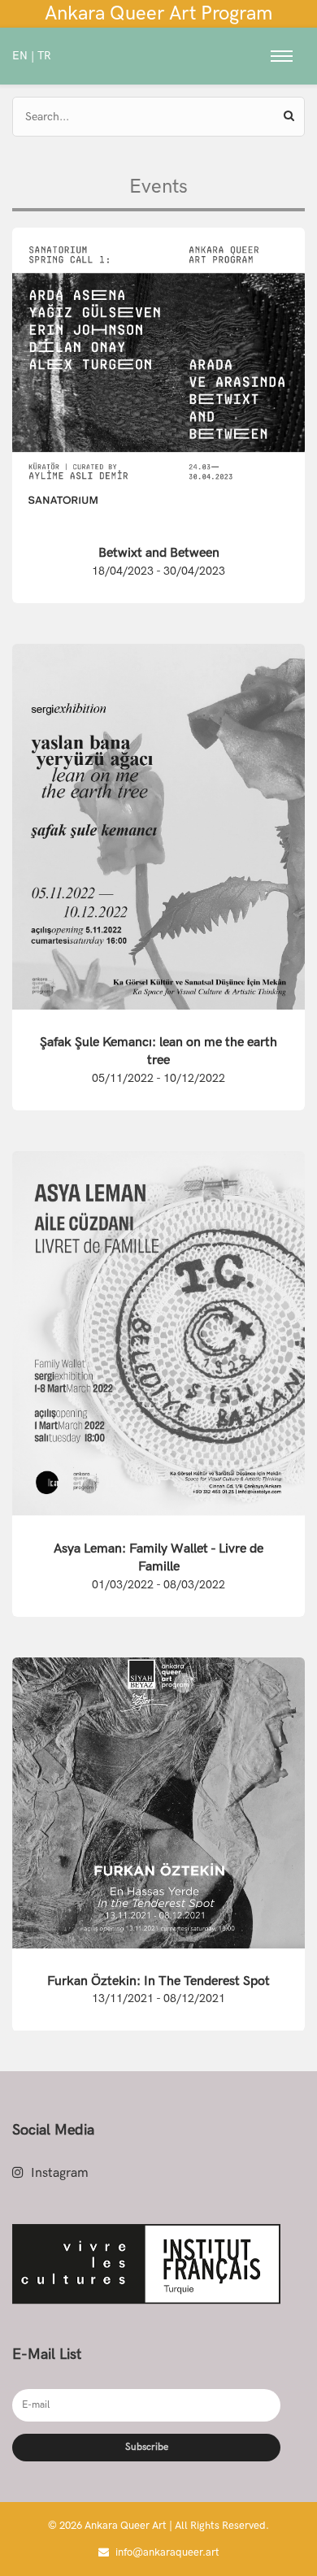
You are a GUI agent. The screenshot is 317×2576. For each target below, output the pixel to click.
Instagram (58, 2173)
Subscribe (147, 2447)
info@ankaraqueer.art (166, 2552)
